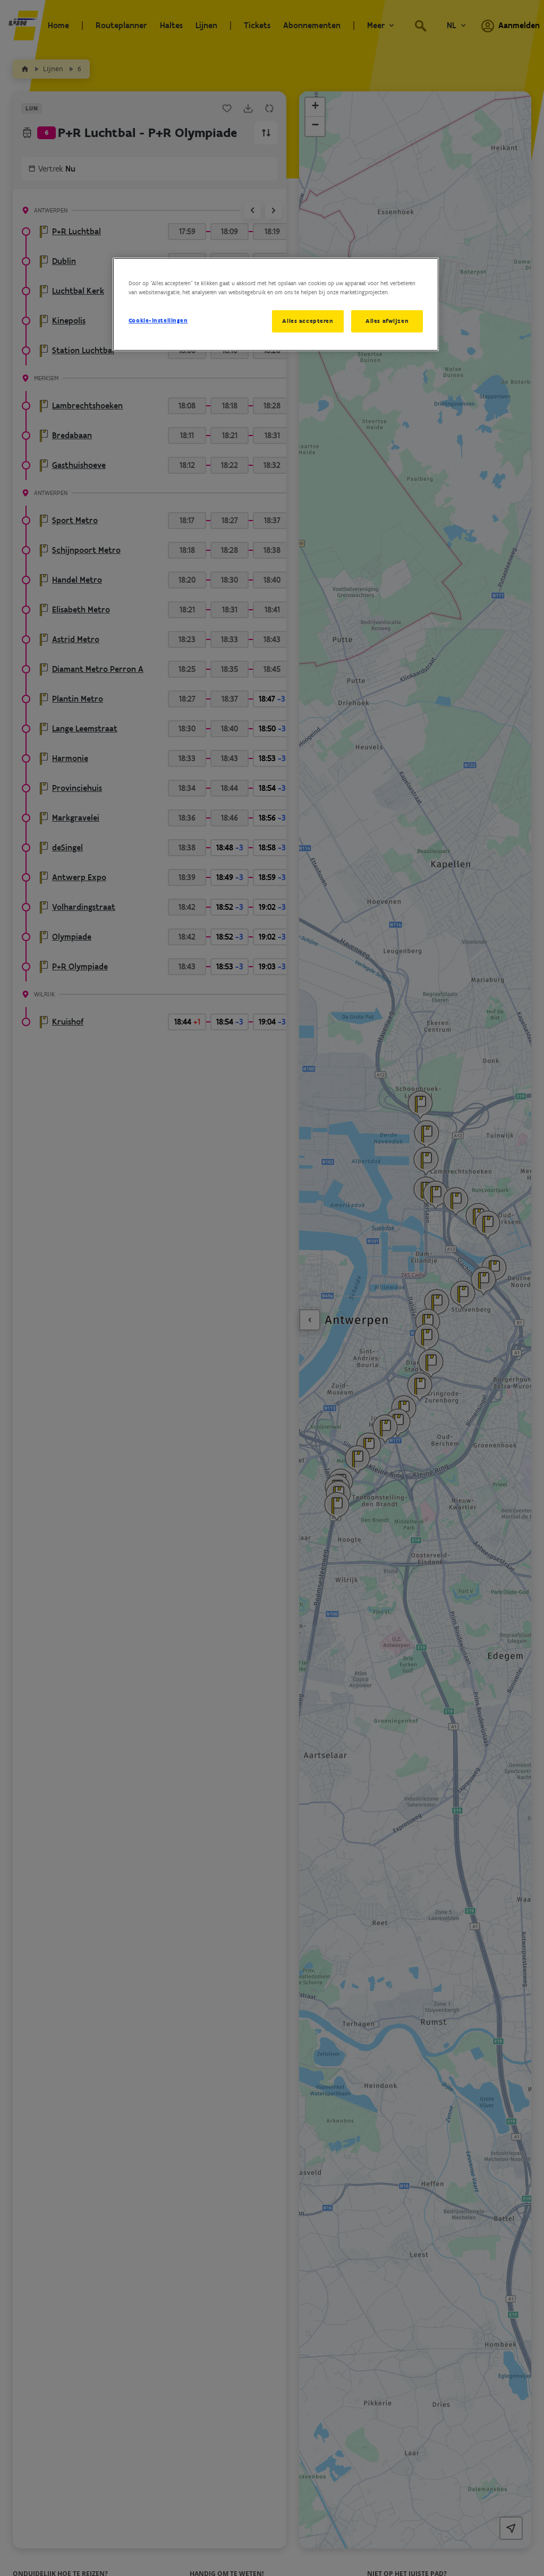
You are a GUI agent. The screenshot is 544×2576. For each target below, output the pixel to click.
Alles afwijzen (387, 321)
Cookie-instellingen (158, 320)
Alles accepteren (308, 321)
